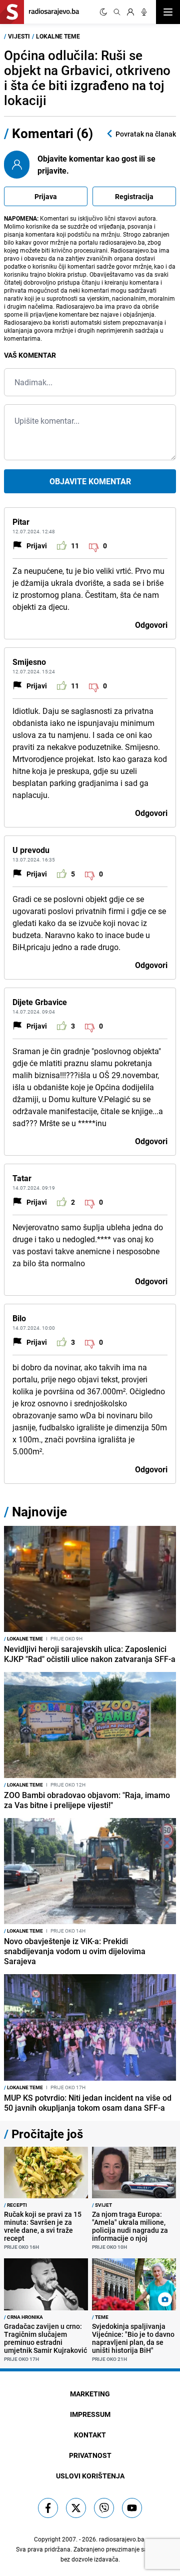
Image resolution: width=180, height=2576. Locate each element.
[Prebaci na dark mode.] (103, 12)
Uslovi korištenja (90, 2476)
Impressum (90, 2414)
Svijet (102, 2205)
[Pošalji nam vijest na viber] (104, 2508)
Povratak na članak (146, 134)
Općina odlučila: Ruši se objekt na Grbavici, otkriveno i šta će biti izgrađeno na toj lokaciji (87, 78)
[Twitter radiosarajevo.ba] (76, 2508)
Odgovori (151, 625)
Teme (100, 2317)
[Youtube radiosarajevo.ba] (132, 2508)
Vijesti (19, 36)
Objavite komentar (90, 481)
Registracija (134, 196)
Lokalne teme (58, 36)
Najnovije (39, 1512)
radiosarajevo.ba (122, 2539)
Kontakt (90, 2435)
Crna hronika (23, 2317)
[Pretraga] (117, 12)
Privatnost (90, 2455)
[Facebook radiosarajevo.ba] (48, 2508)
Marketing (90, 2394)
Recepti (15, 2205)
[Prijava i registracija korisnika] (130, 12)
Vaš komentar (30, 355)
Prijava (46, 196)
